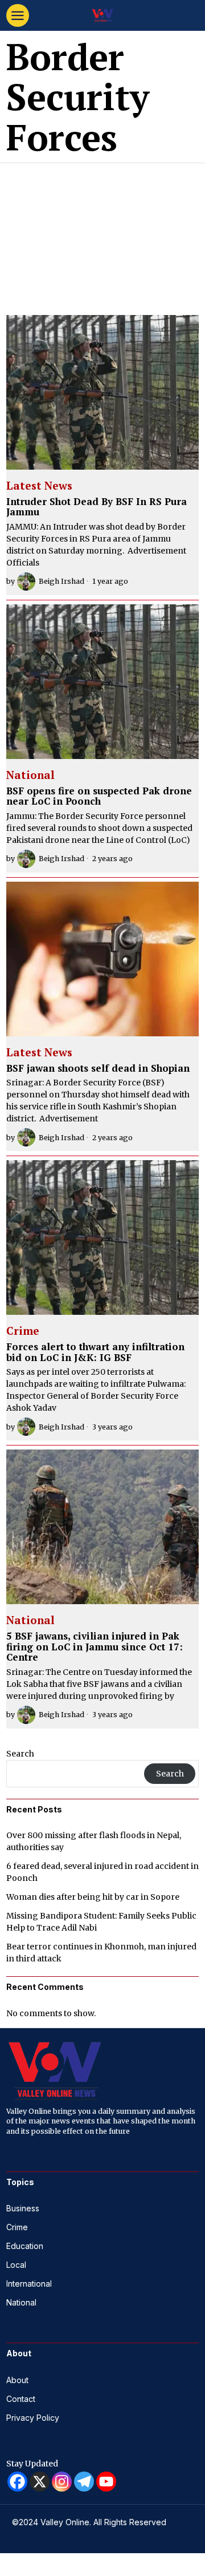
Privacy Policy (33, 2418)
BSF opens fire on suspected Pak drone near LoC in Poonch (99, 796)
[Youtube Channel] (106, 2482)
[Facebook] (17, 2482)
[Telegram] (84, 2482)
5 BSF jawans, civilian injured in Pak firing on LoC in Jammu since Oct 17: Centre (95, 1647)
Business (23, 2208)
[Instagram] (62, 2482)
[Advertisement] (102, 235)
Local (16, 2265)
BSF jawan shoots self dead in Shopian (98, 1069)
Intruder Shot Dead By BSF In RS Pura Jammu (97, 507)
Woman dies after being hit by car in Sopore (93, 1897)
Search (20, 1754)
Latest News (39, 486)
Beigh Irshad (61, 581)
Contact (21, 2399)
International (29, 2284)
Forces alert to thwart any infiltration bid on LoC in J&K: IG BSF (95, 1352)
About (17, 2380)
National (30, 776)
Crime (23, 1331)
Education (25, 2246)
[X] (40, 2482)
